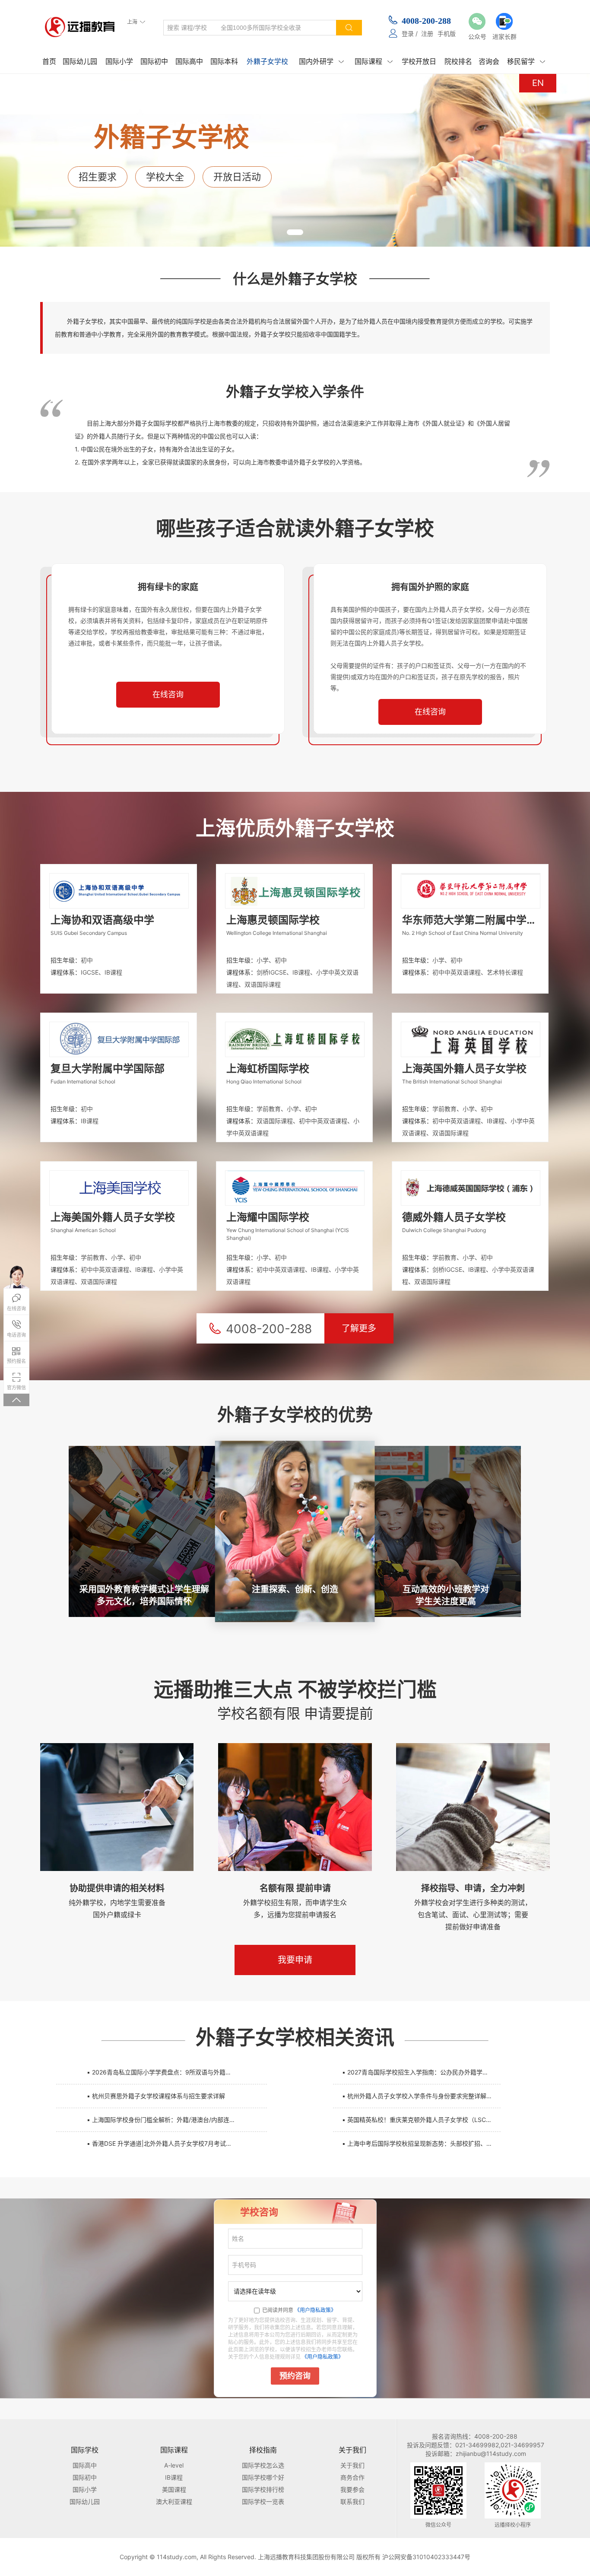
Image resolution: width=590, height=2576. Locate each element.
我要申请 (295, 1960)
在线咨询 (168, 695)
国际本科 (224, 61)
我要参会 (352, 2489)
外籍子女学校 (267, 61)
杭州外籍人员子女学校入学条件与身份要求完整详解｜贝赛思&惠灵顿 (421, 2096)
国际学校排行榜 (263, 2489)
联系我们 (352, 2501)
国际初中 (154, 61)
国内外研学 (321, 61)
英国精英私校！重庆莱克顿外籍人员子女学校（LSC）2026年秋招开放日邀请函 (421, 2120)
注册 (427, 33)
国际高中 (189, 61)
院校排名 (458, 61)
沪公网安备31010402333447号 (426, 2557)
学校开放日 (419, 61)
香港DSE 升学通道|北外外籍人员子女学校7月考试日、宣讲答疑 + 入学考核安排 (166, 2143)
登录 (408, 33)
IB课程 (174, 2477)
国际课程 (374, 61)
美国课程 (174, 2489)
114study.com (177, 2557)
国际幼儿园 (80, 61)
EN (538, 83)
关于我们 (352, 2465)
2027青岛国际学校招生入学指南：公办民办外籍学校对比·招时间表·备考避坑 (421, 2072)
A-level (174, 2465)
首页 (49, 61)
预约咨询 (295, 2376)
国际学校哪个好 (263, 2477)
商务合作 (352, 2477)
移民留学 (526, 61)
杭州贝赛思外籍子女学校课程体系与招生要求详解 (156, 2096)
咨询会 (489, 61)
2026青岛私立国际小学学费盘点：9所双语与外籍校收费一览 (166, 2072)
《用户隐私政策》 (315, 2310)
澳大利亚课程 (174, 2501)
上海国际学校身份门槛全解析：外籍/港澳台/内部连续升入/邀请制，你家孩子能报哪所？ (166, 2120)
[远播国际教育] (82, 27)
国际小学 (119, 61)
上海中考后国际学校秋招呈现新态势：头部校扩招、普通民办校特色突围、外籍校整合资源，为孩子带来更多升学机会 (421, 2143)
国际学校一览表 (263, 2501)
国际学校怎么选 (263, 2465)
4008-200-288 (426, 21)
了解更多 (359, 1328)
